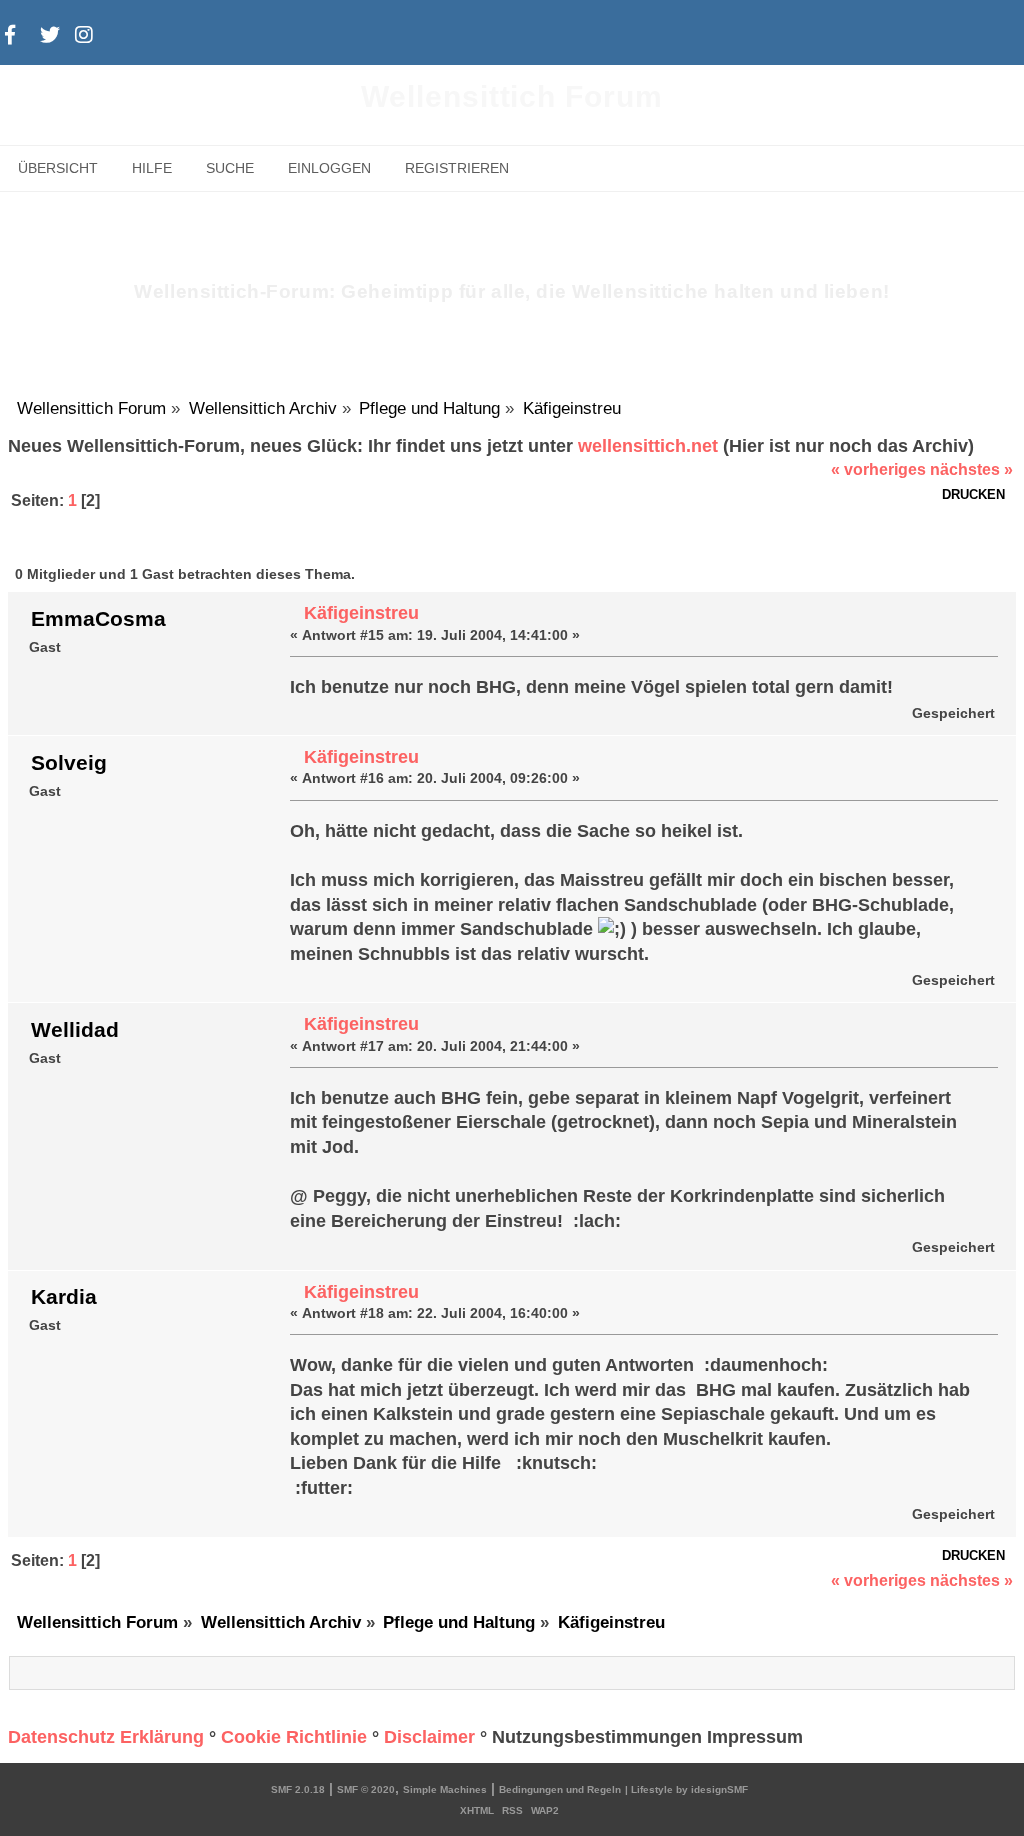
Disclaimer (429, 1737)
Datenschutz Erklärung (106, 1737)
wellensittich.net (648, 446)
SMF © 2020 (366, 1789)
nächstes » (971, 469)
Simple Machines (445, 1789)
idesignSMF (719, 1789)
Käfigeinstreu (361, 613)
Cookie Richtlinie (294, 1737)
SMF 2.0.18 (298, 1789)
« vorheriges (878, 469)
